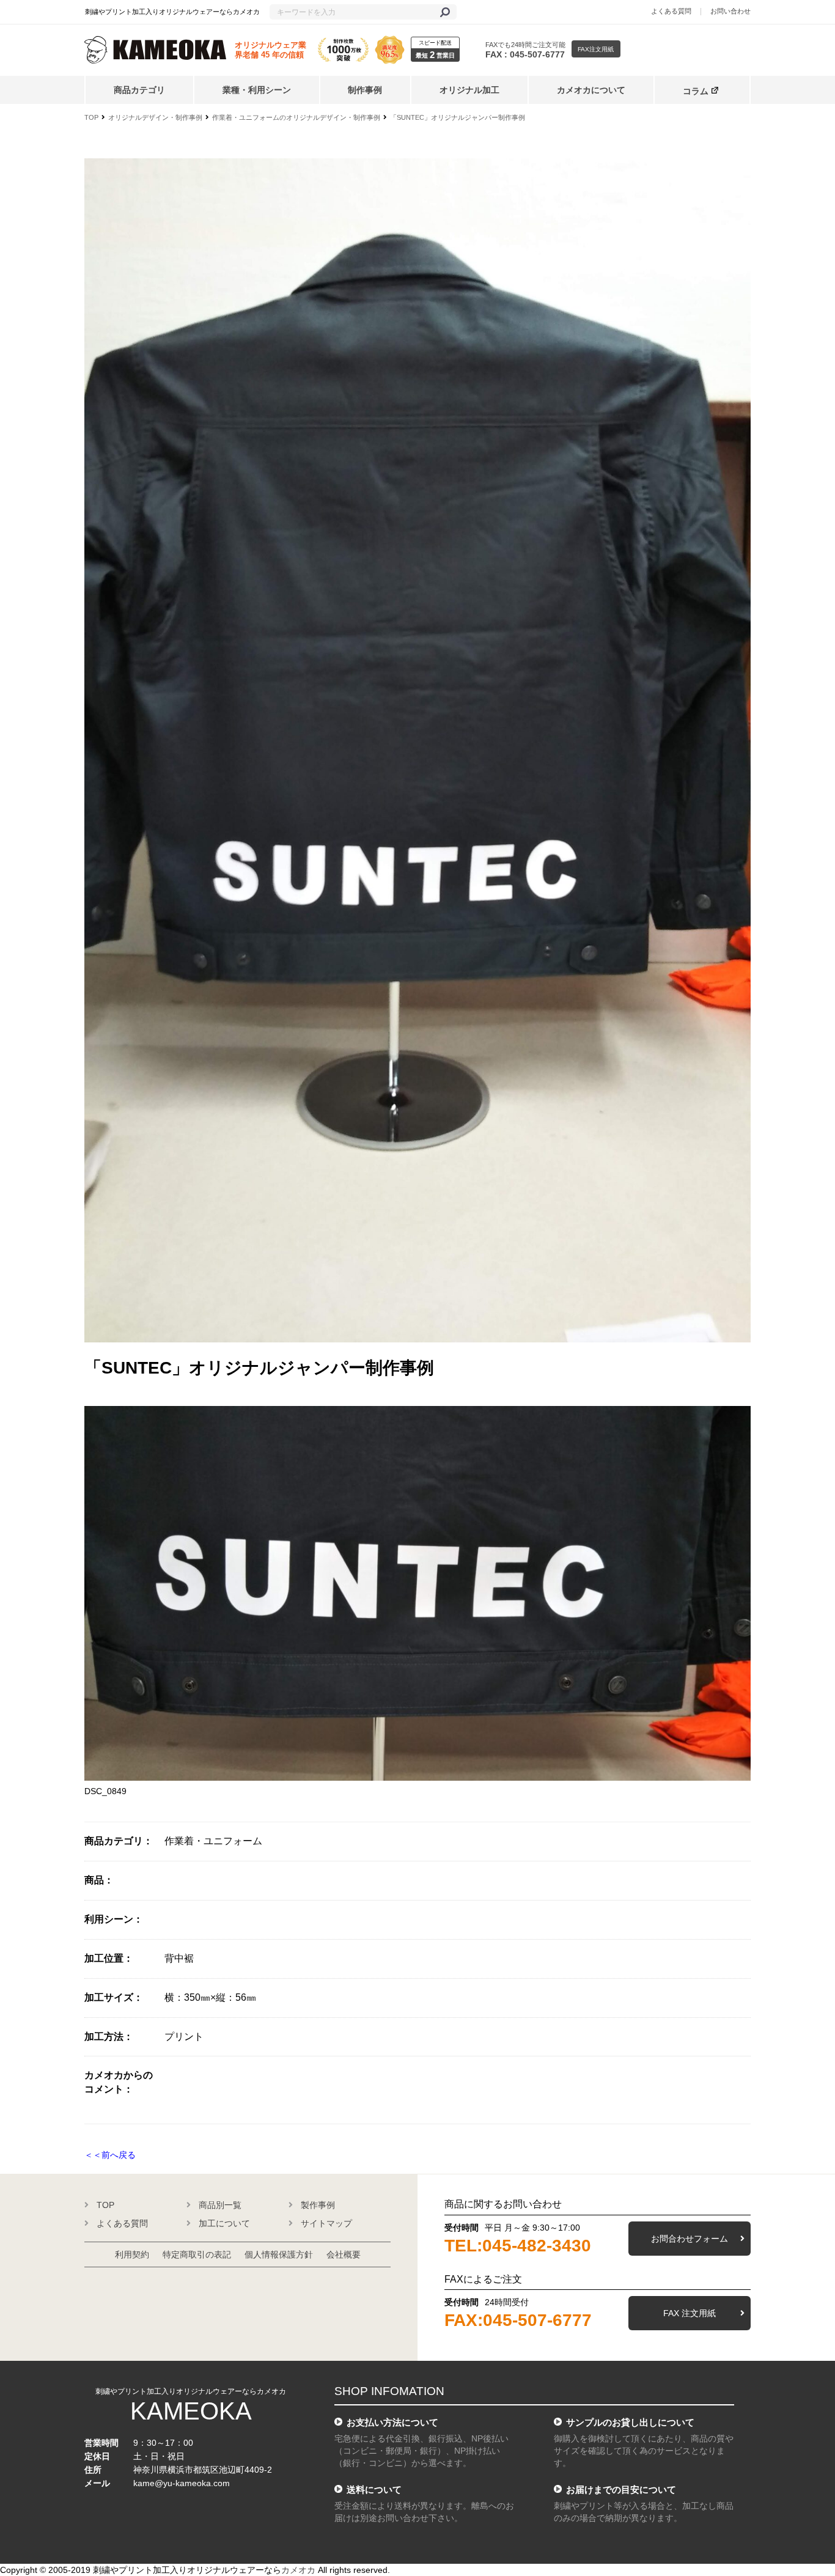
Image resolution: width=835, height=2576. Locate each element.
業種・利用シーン (257, 90)
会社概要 (344, 2254)
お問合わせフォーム (690, 2239)
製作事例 (318, 2205)
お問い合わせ (730, 11)
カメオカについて (591, 90)
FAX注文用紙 (596, 49)
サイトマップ (326, 2223)
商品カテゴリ (139, 90)
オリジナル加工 (469, 90)
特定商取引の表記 (197, 2254)
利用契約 (132, 2254)
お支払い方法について (392, 2422)
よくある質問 (671, 11)
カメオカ (298, 2570)
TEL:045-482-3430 (518, 2246)
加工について (224, 2223)
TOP (91, 117)
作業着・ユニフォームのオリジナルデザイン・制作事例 (296, 117)
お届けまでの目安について (621, 2490)
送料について (374, 2490)
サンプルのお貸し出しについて (630, 2422)
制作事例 (365, 90)
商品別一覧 (220, 2205)
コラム (696, 91)
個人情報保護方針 (279, 2254)
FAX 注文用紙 (690, 2313)
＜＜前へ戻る (110, 2155)
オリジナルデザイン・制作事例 (155, 117)
